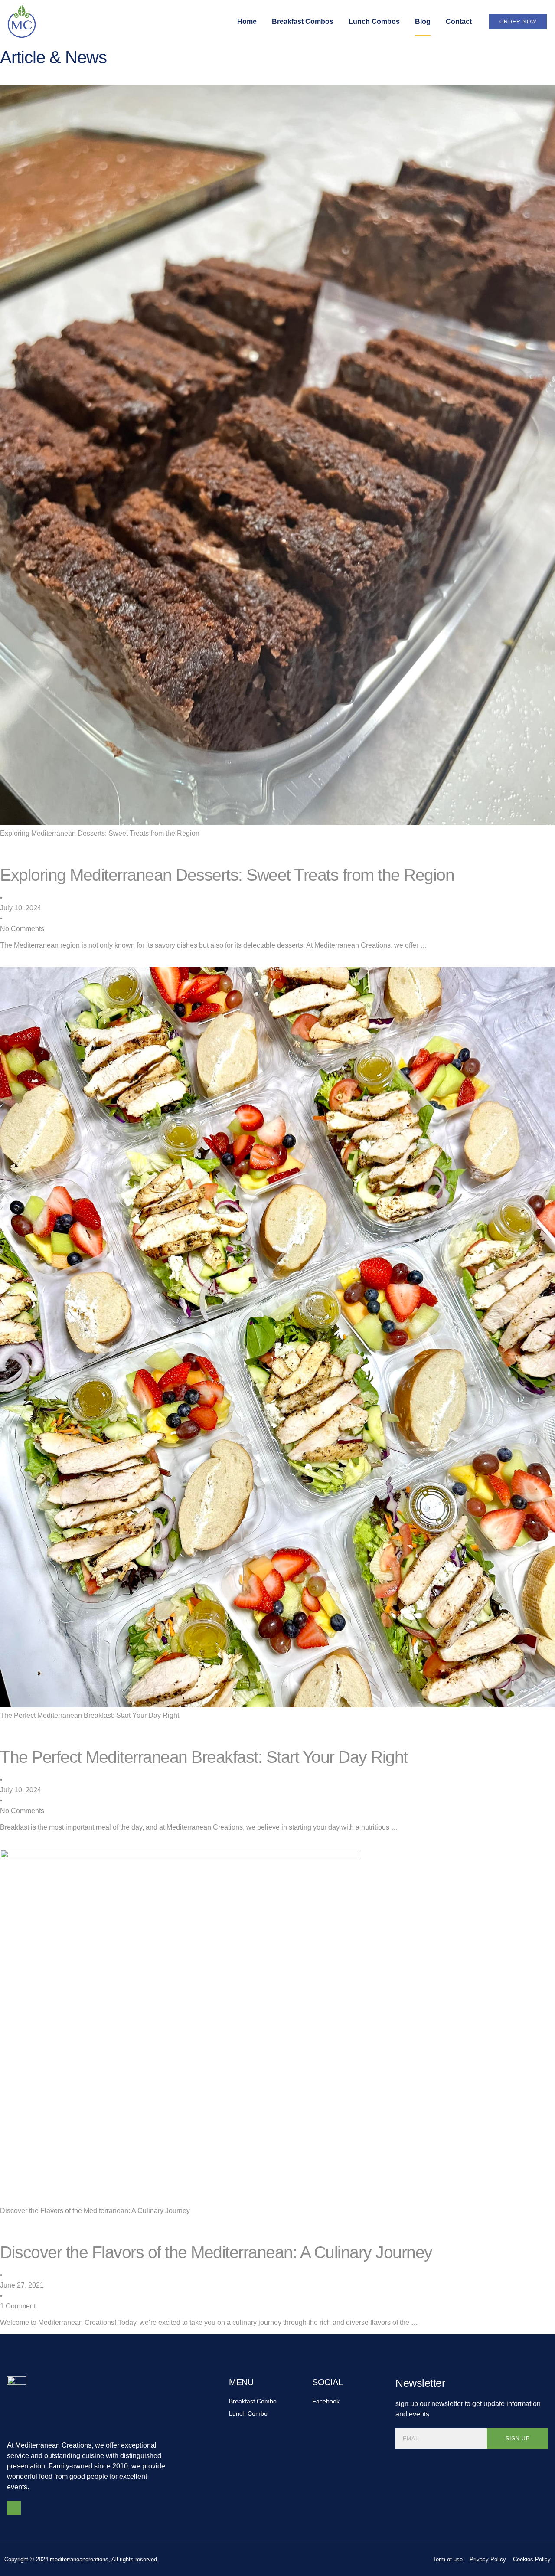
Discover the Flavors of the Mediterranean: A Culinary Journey (95, 2211)
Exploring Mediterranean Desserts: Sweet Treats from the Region (100, 833)
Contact (459, 21)
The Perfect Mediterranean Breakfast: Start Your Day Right (90, 1715)
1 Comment (18, 2306)
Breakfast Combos (303, 21)
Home (247, 21)
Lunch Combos (374, 21)
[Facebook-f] (14, 2508)
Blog (423, 21)
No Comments (22, 929)
